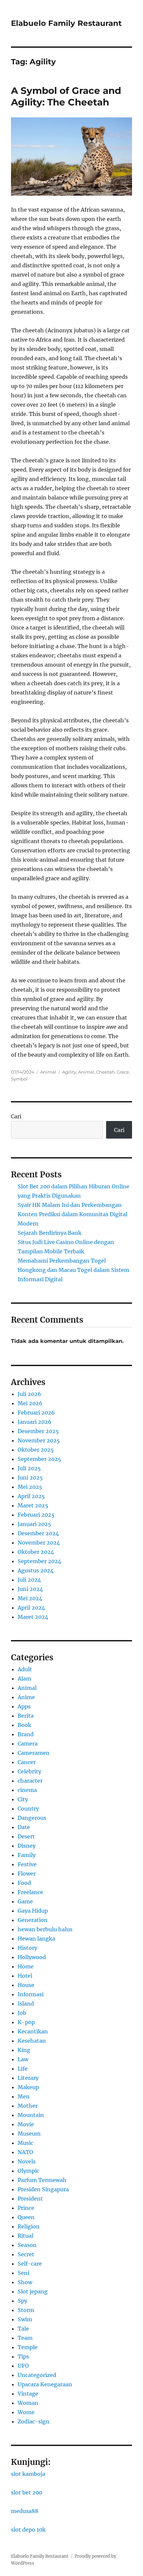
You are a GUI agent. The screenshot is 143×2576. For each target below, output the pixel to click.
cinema (27, 1790)
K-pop (26, 2022)
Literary (28, 2078)
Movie (26, 2124)
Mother (28, 2106)
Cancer (27, 1762)
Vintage (28, 2394)
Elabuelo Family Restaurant (66, 23)
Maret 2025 (33, 1505)
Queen (26, 2217)
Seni (23, 2273)
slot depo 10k (28, 2530)
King (24, 2050)
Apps (24, 1706)
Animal (48, 1072)
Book (24, 1725)
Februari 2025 (36, 1515)
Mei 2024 (30, 1598)
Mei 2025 (30, 1487)
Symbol (19, 1079)
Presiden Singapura (43, 2189)
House (26, 1985)
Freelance (30, 1892)
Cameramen (34, 1753)
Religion (29, 2226)
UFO (23, 2366)
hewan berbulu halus (45, 1929)
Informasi (31, 1994)
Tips (23, 2356)
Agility (69, 1072)
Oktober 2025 (36, 1450)
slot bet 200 (27, 2492)
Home (26, 1966)
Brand (26, 1734)
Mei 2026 (30, 1403)
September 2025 (39, 1459)
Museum (29, 2134)
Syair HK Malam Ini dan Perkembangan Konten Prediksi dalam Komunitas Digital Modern (72, 1214)
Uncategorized (37, 2375)
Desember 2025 (38, 1431)
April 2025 (31, 1496)
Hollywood (32, 1957)
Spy (22, 2301)
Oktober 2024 (36, 1552)
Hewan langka (36, 1939)
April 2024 (31, 1608)
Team (25, 2338)
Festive (27, 1864)
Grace (123, 1072)
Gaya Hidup (33, 1911)
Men (24, 2096)
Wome (26, 2412)
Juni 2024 (30, 1589)
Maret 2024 (33, 1617)
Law (23, 2059)
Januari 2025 (34, 1524)
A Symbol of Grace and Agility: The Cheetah (66, 96)
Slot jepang (33, 2291)
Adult (25, 1669)
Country (28, 1809)
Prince (26, 2208)
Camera (28, 1744)
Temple (28, 2347)
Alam (24, 1679)
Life (23, 2069)
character (30, 1781)
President (30, 2199)
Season (27, 2245)
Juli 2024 (29, 1580)
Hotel (25, 1976)
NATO (25, 2152)
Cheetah (105, 1072)
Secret (26, 2254)
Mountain (31, 2115)
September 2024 (39, 1561)
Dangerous (32, 1818)
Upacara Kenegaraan (45, 2384)
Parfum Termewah (42, 2180)
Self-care (30, 2264)
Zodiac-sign (34, 2421)
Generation (33, 1920)
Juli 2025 (29, 1468)
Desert (26, 1836)
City (23, 1799)
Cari (16, 1116)
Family (27, 1855)
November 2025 (39, 1440)
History (27, 1948)
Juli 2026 (29, 1394)
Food (24, 1883)
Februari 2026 (36, 1413)
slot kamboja (28, 2474)
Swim (25, 2319)
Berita (26, 1716)
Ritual (25, 2236)
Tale (23, 2329)
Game (25, 1901)
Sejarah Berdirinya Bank (50, 1233)
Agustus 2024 (36, 1570)
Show (25, 2282)
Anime (26, 1697)
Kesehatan (32, 2041)
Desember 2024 (38, 1533)
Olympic (28, 2171)
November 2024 (39, 1543)
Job (22, 2013)
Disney (27, 1846)
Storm (26, 2310)
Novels (27, 2161)
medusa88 (25, 2511)
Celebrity (29, 1771)
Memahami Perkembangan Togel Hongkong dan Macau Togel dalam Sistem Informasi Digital (73, 1270)
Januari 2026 (35, 1422)
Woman (28, 2403)
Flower (27, 1874)
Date (24, 1827)
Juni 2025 (30, 1478)
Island (26, 2004)
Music (25, 2143)
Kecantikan (33, 2031)
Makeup (28, 2087)
